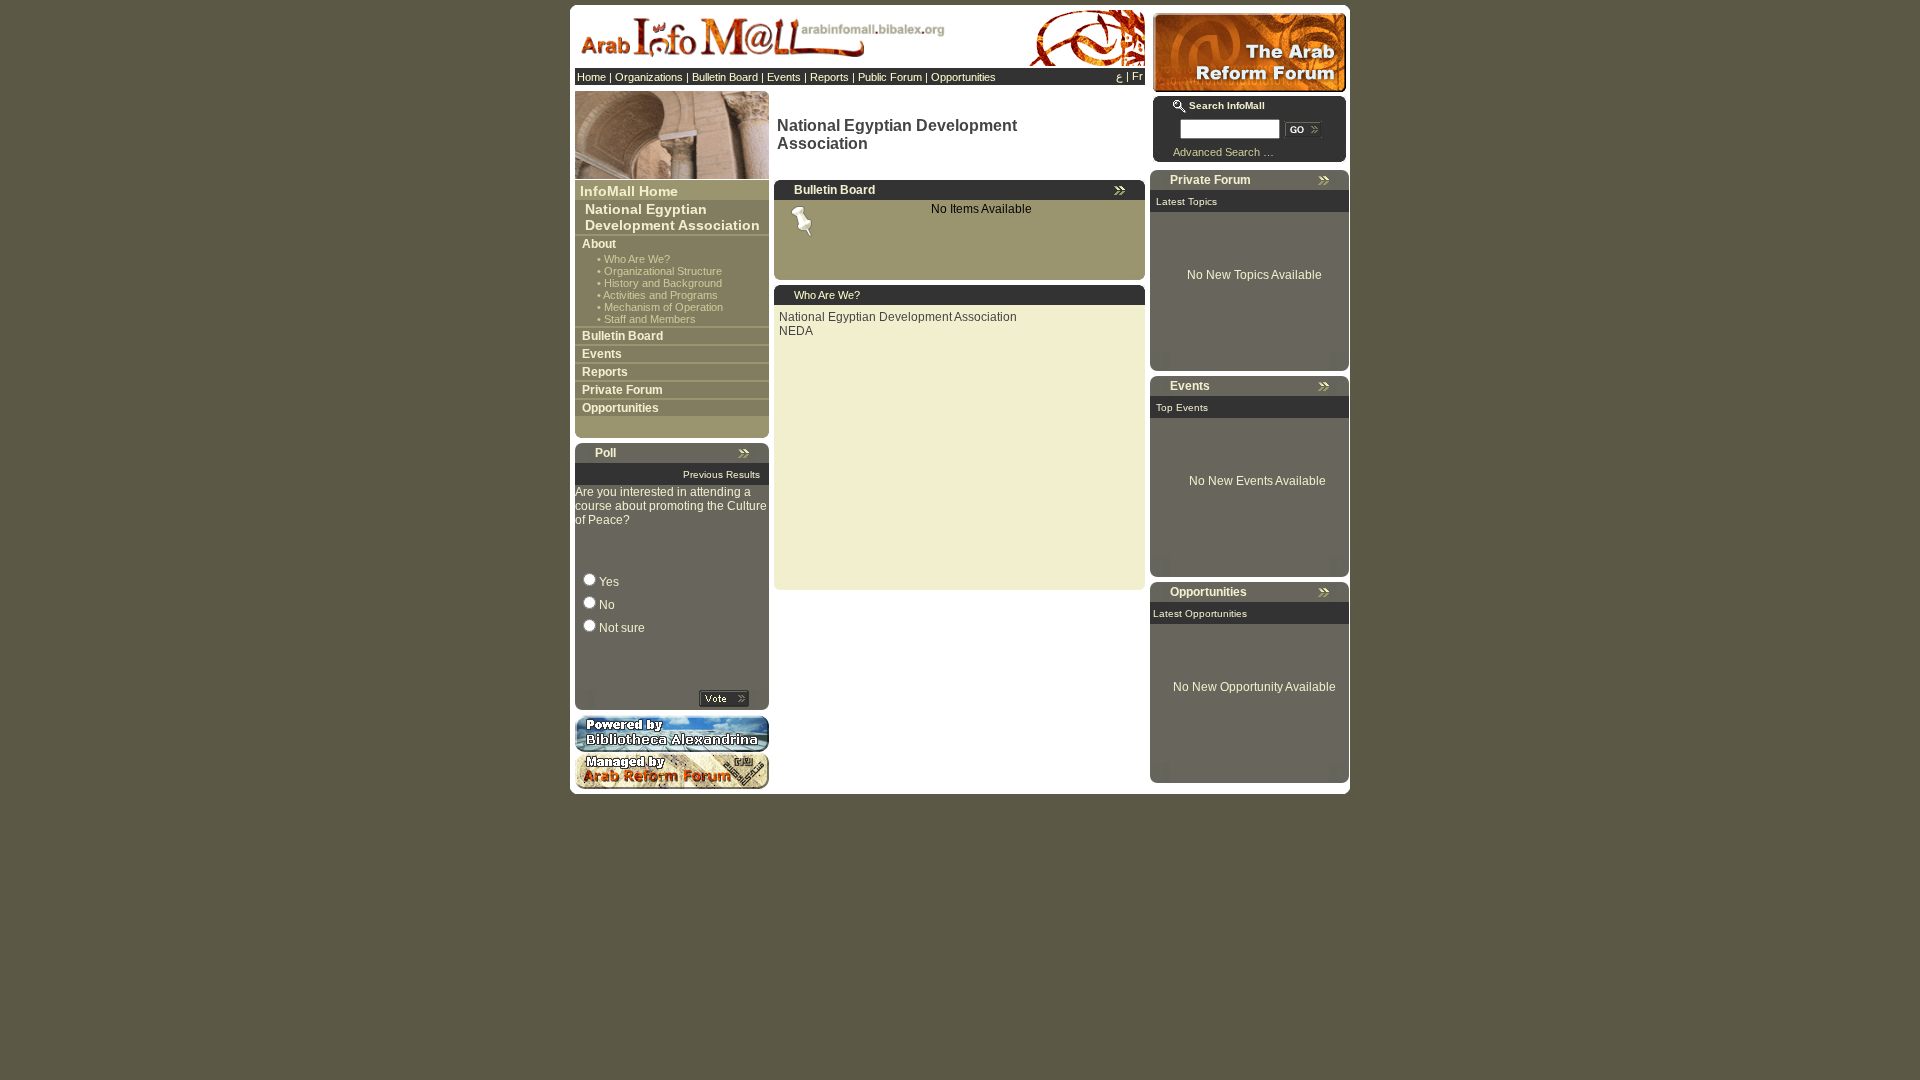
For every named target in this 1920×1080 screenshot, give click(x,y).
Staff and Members (650, 319)
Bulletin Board (725, 77)
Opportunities (963, 77)
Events (784, 77)
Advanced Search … (1223, 152)
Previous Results (721, 474)
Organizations (649, 77)
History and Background (663, 283)
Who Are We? (637, 259)
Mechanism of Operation (663, 307)
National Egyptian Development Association (672, 217)
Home (591, 77)
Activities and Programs (660, 295)
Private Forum (622, 390)
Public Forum (890, 77)
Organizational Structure (663, 271)
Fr (1137, 76)
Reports (829, 77)
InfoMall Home (629, 191)
